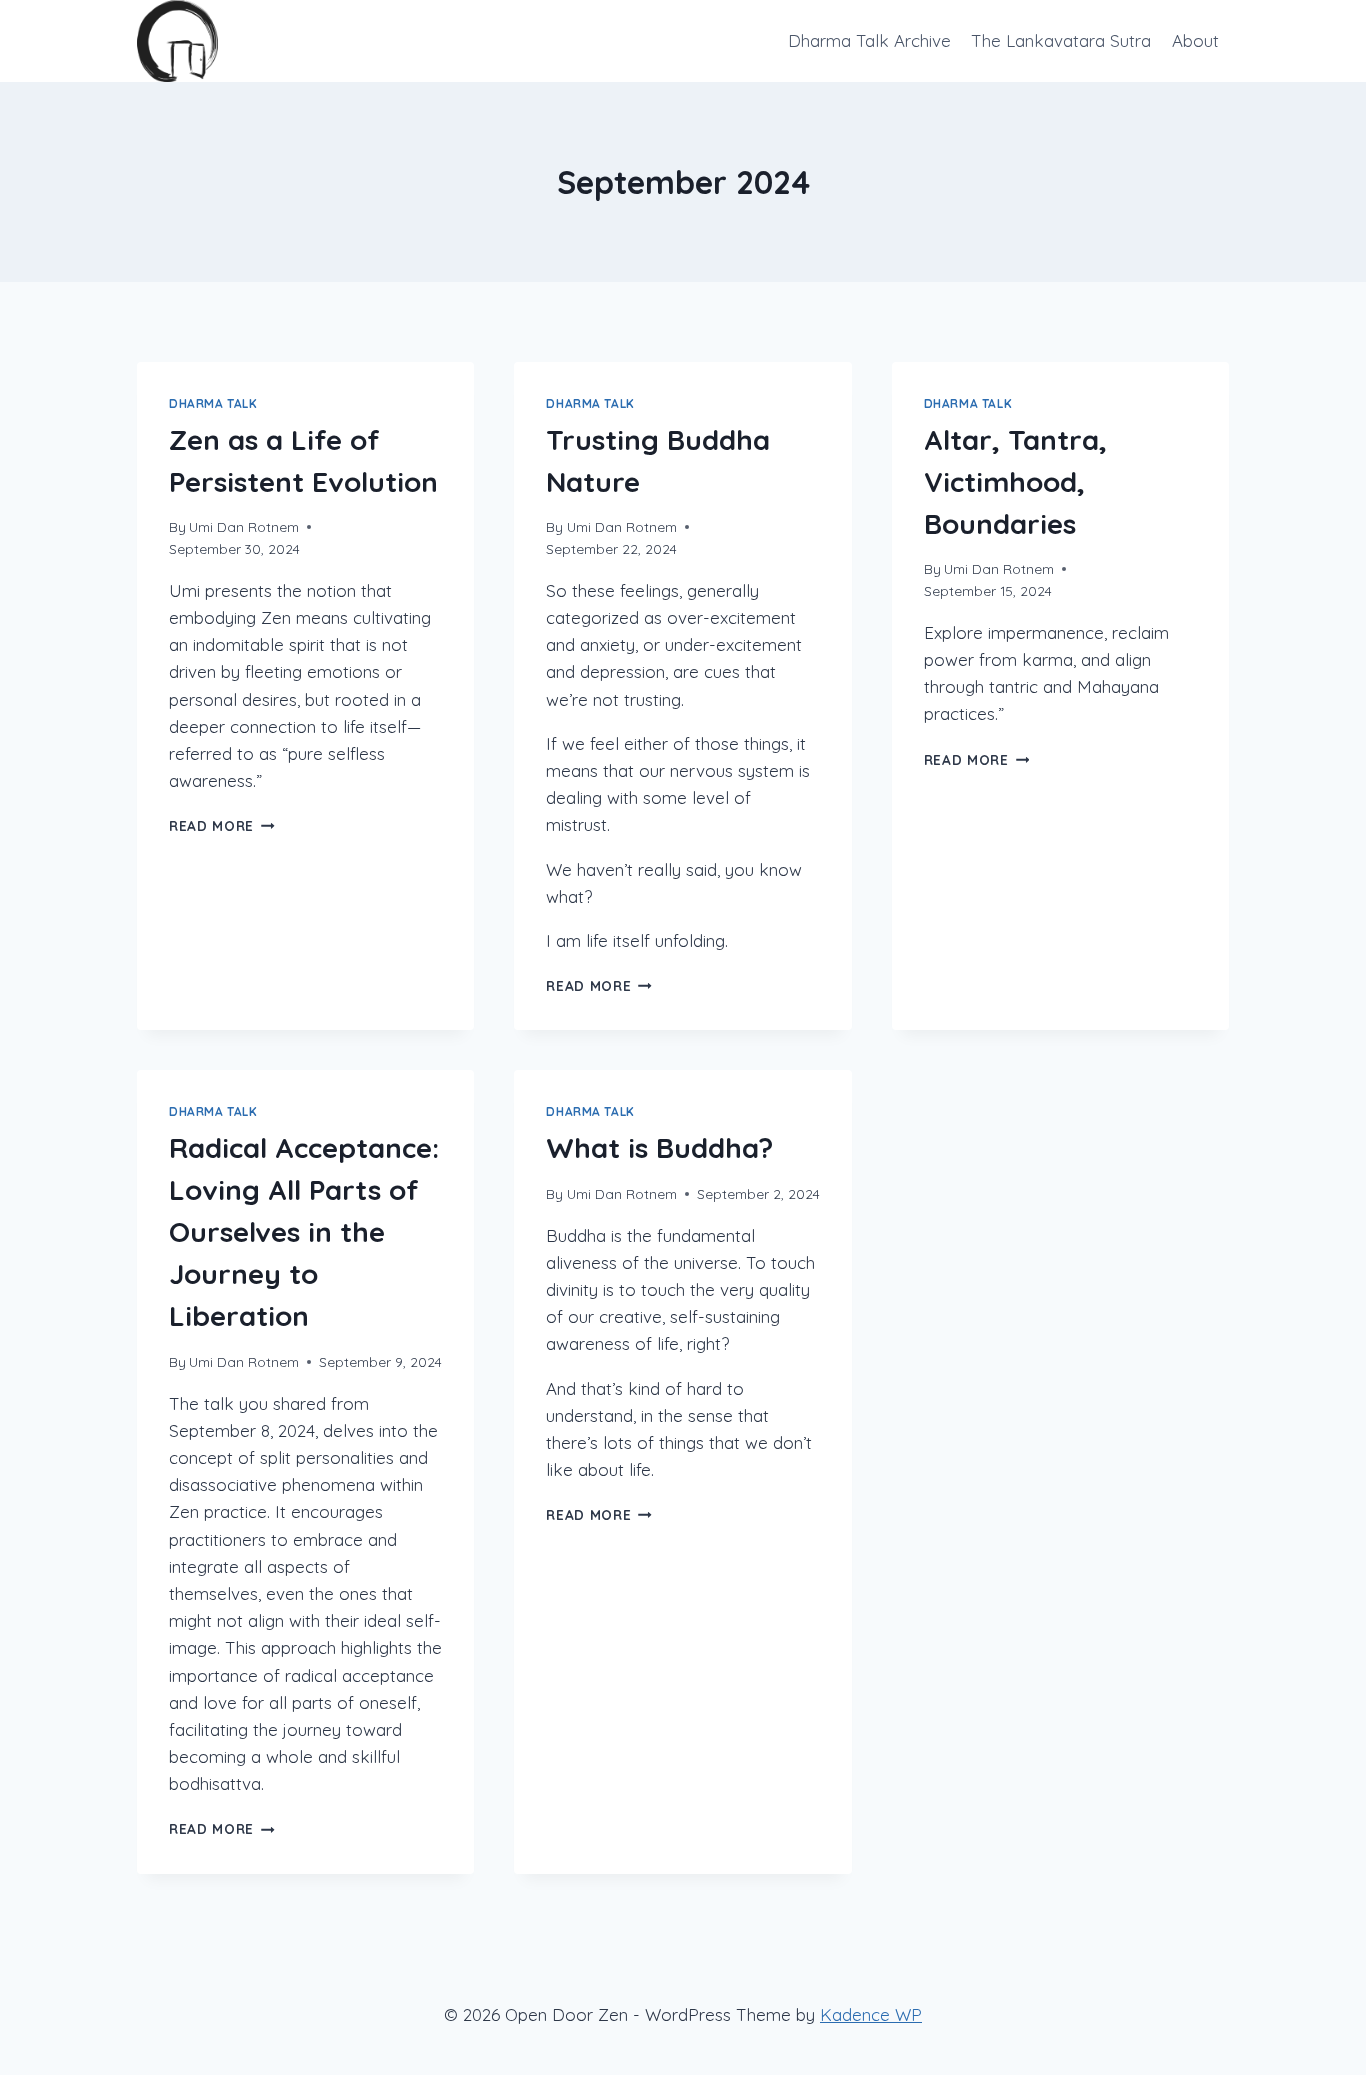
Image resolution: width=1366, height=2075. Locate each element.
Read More (222, 825)
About (1195, 40)
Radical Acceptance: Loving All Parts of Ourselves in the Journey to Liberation (304, 1231)
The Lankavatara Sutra (1061, 40)
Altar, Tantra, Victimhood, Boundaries (1015, 481)
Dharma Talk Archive (869, 40)
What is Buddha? (659, 1147)
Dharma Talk (213, 403)
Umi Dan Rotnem (244, 526)
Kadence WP (871, 2014)
